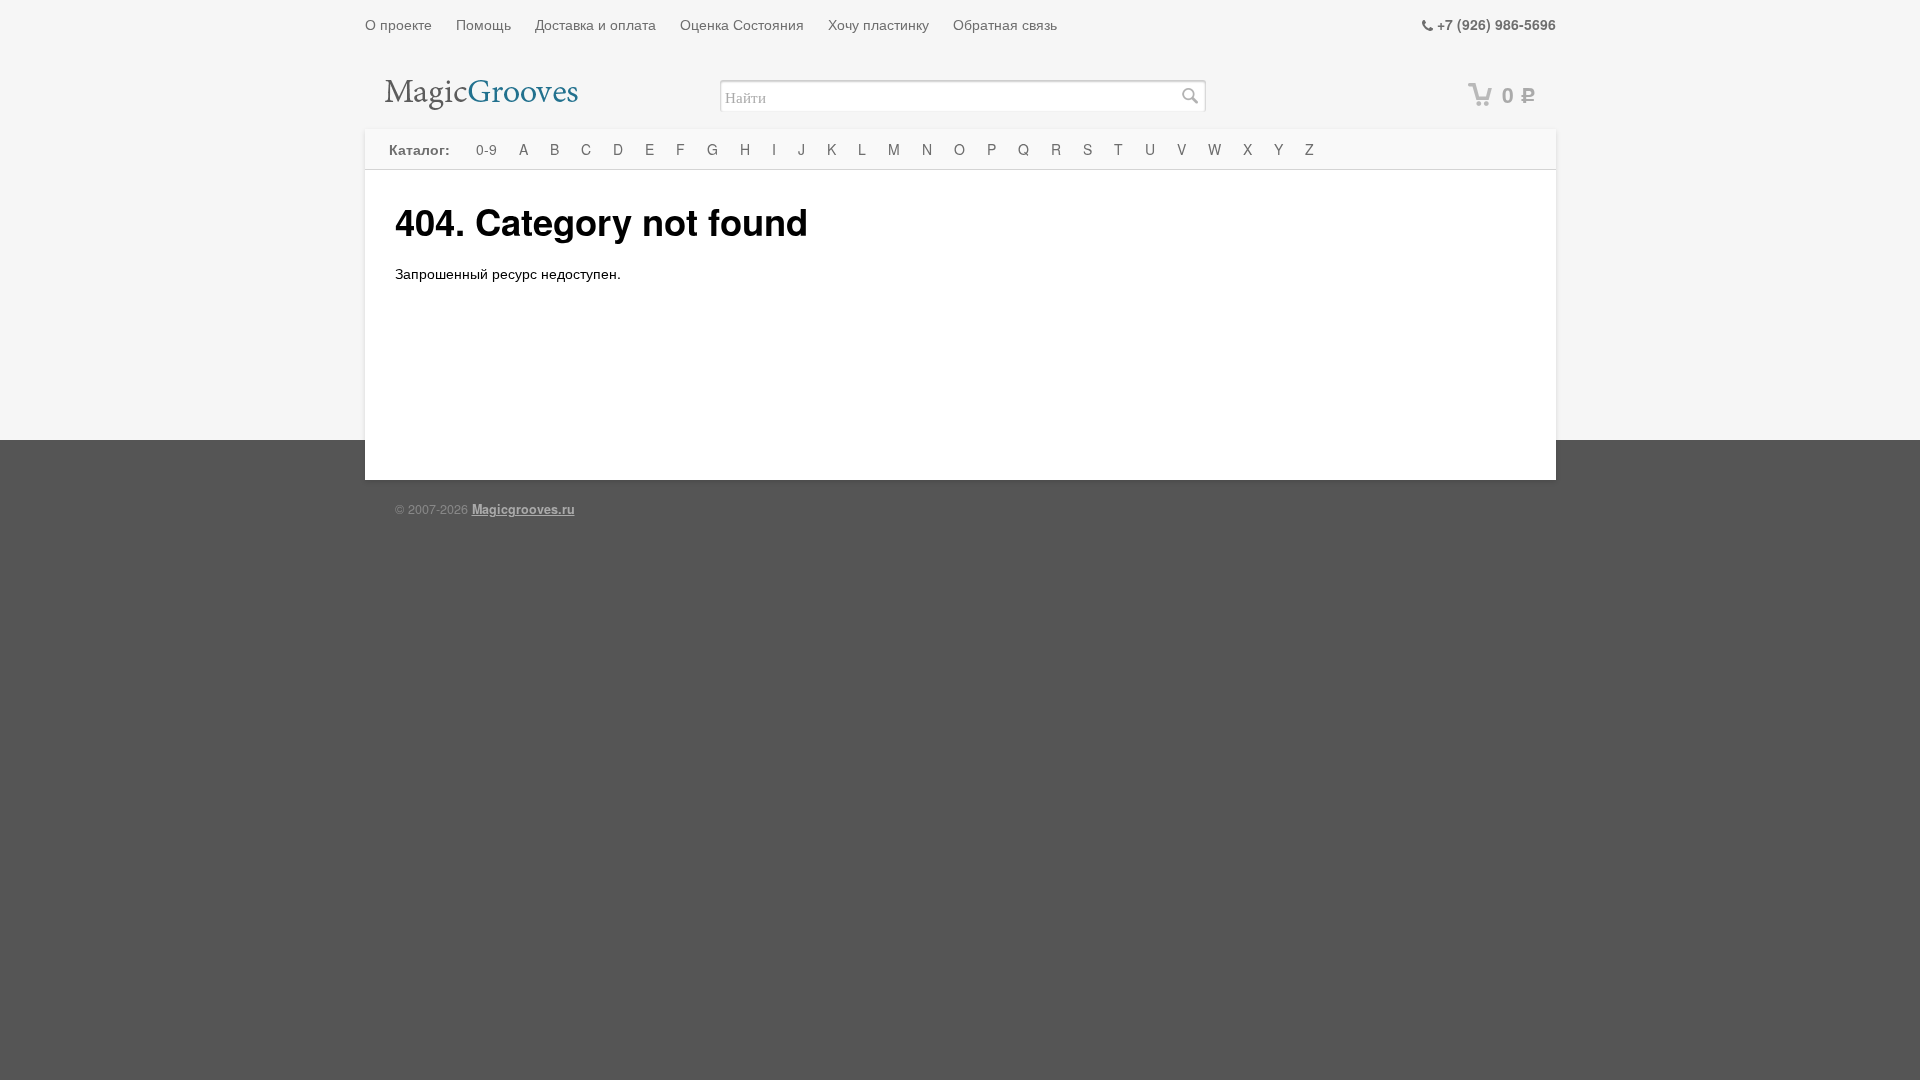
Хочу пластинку (878, 24)
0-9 (486, 149)
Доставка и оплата (595, 24)
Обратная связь (1005, 24)
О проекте (398, 24)
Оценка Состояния (742, 24)
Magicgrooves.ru (523, 509)
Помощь (483, 24)
